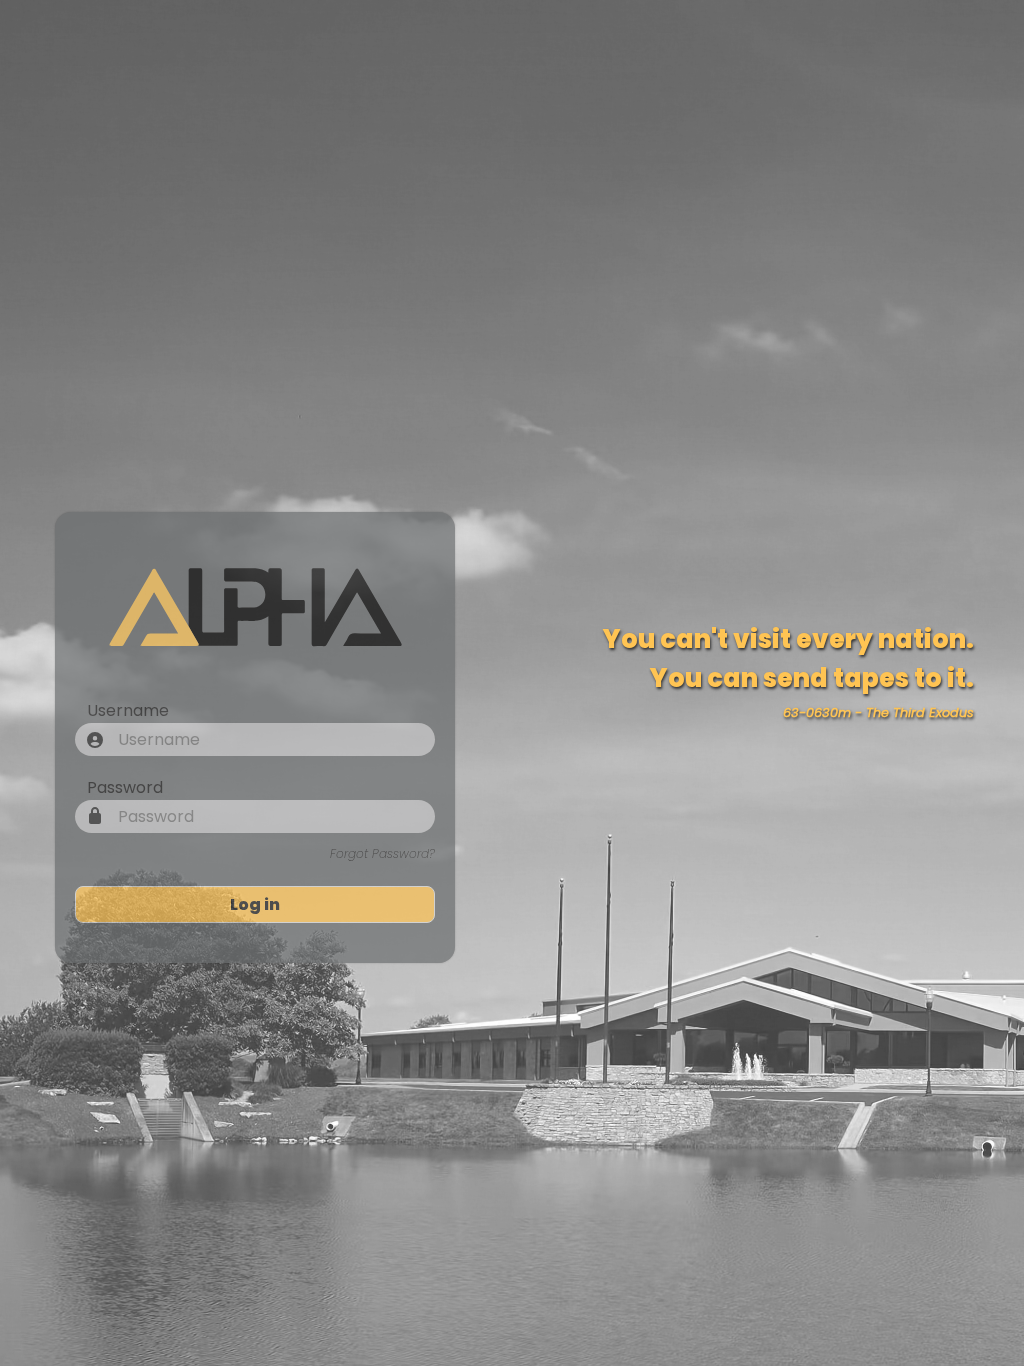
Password (125, 787)
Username (128, 710)
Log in (255, 904)
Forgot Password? (382, 853)
